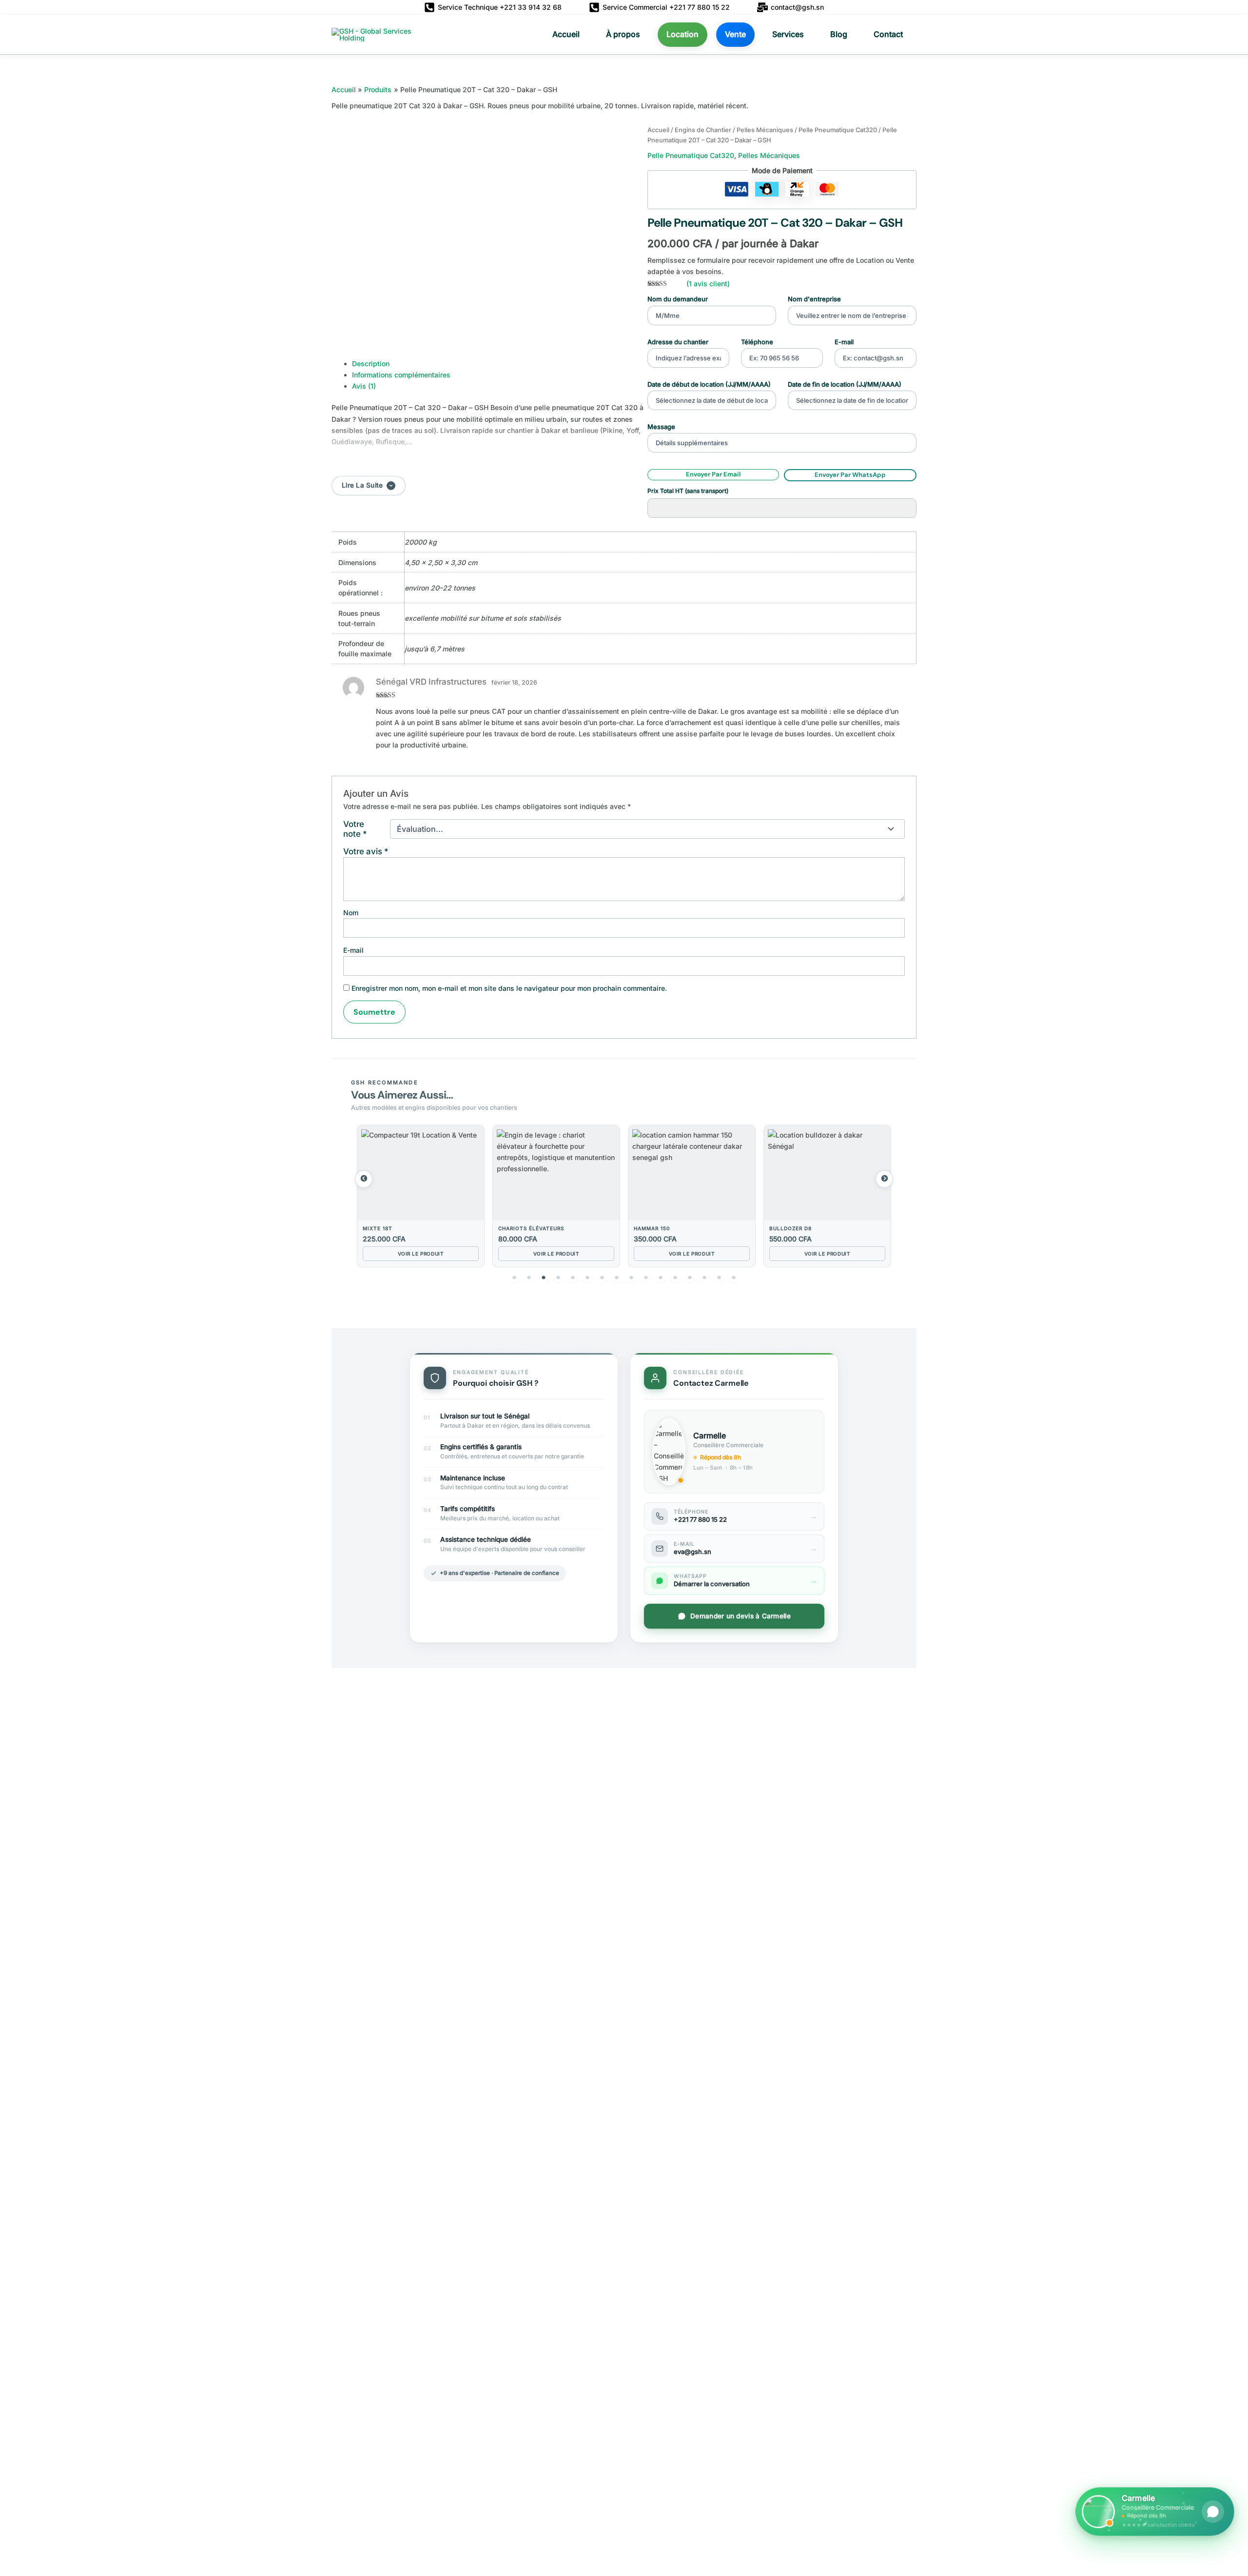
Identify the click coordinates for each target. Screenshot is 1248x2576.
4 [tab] (558, 1278)
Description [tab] (371, 364)
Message (661, 427)
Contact (888, 34)
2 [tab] (529, 1278)
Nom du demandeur (678, 299)
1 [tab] (514, 1278)
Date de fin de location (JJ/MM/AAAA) (845, 384)
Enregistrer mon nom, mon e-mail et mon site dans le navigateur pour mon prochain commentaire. (509, 988)
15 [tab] (719, 1278)
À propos (623, 34)
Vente (735, 34)
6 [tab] (587, 1278)
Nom (351, 913)
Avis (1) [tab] (364, 386)
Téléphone (757, 342)
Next (884, 1179)
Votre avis (366, 851)
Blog (839, 34)
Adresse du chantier (678, 342)
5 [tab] (573, 1278)
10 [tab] (646, 1278)
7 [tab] (602, 1278)
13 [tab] (690, 1278)
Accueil (566, 34)
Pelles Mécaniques (765, 130)
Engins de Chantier (703, 130)
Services (788, 34)
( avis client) (708, 284)
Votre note (355, 829)
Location (682, 34)
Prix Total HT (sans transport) (688, 491)
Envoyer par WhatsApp (850, 475)
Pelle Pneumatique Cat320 (838, 130)
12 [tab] (675, 1278)
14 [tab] (704, 1278)
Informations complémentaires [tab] (401, 375)
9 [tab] (631, 1278)
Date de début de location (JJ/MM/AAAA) (709, 384)
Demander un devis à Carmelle (741, 1616)
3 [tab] (544, 1278)
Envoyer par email (713, 474)
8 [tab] (617, 1278)
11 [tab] (661, 1278)
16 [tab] (734, 1278)
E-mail (844, 342)
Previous (364, 1179)
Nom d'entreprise (814, 299)
